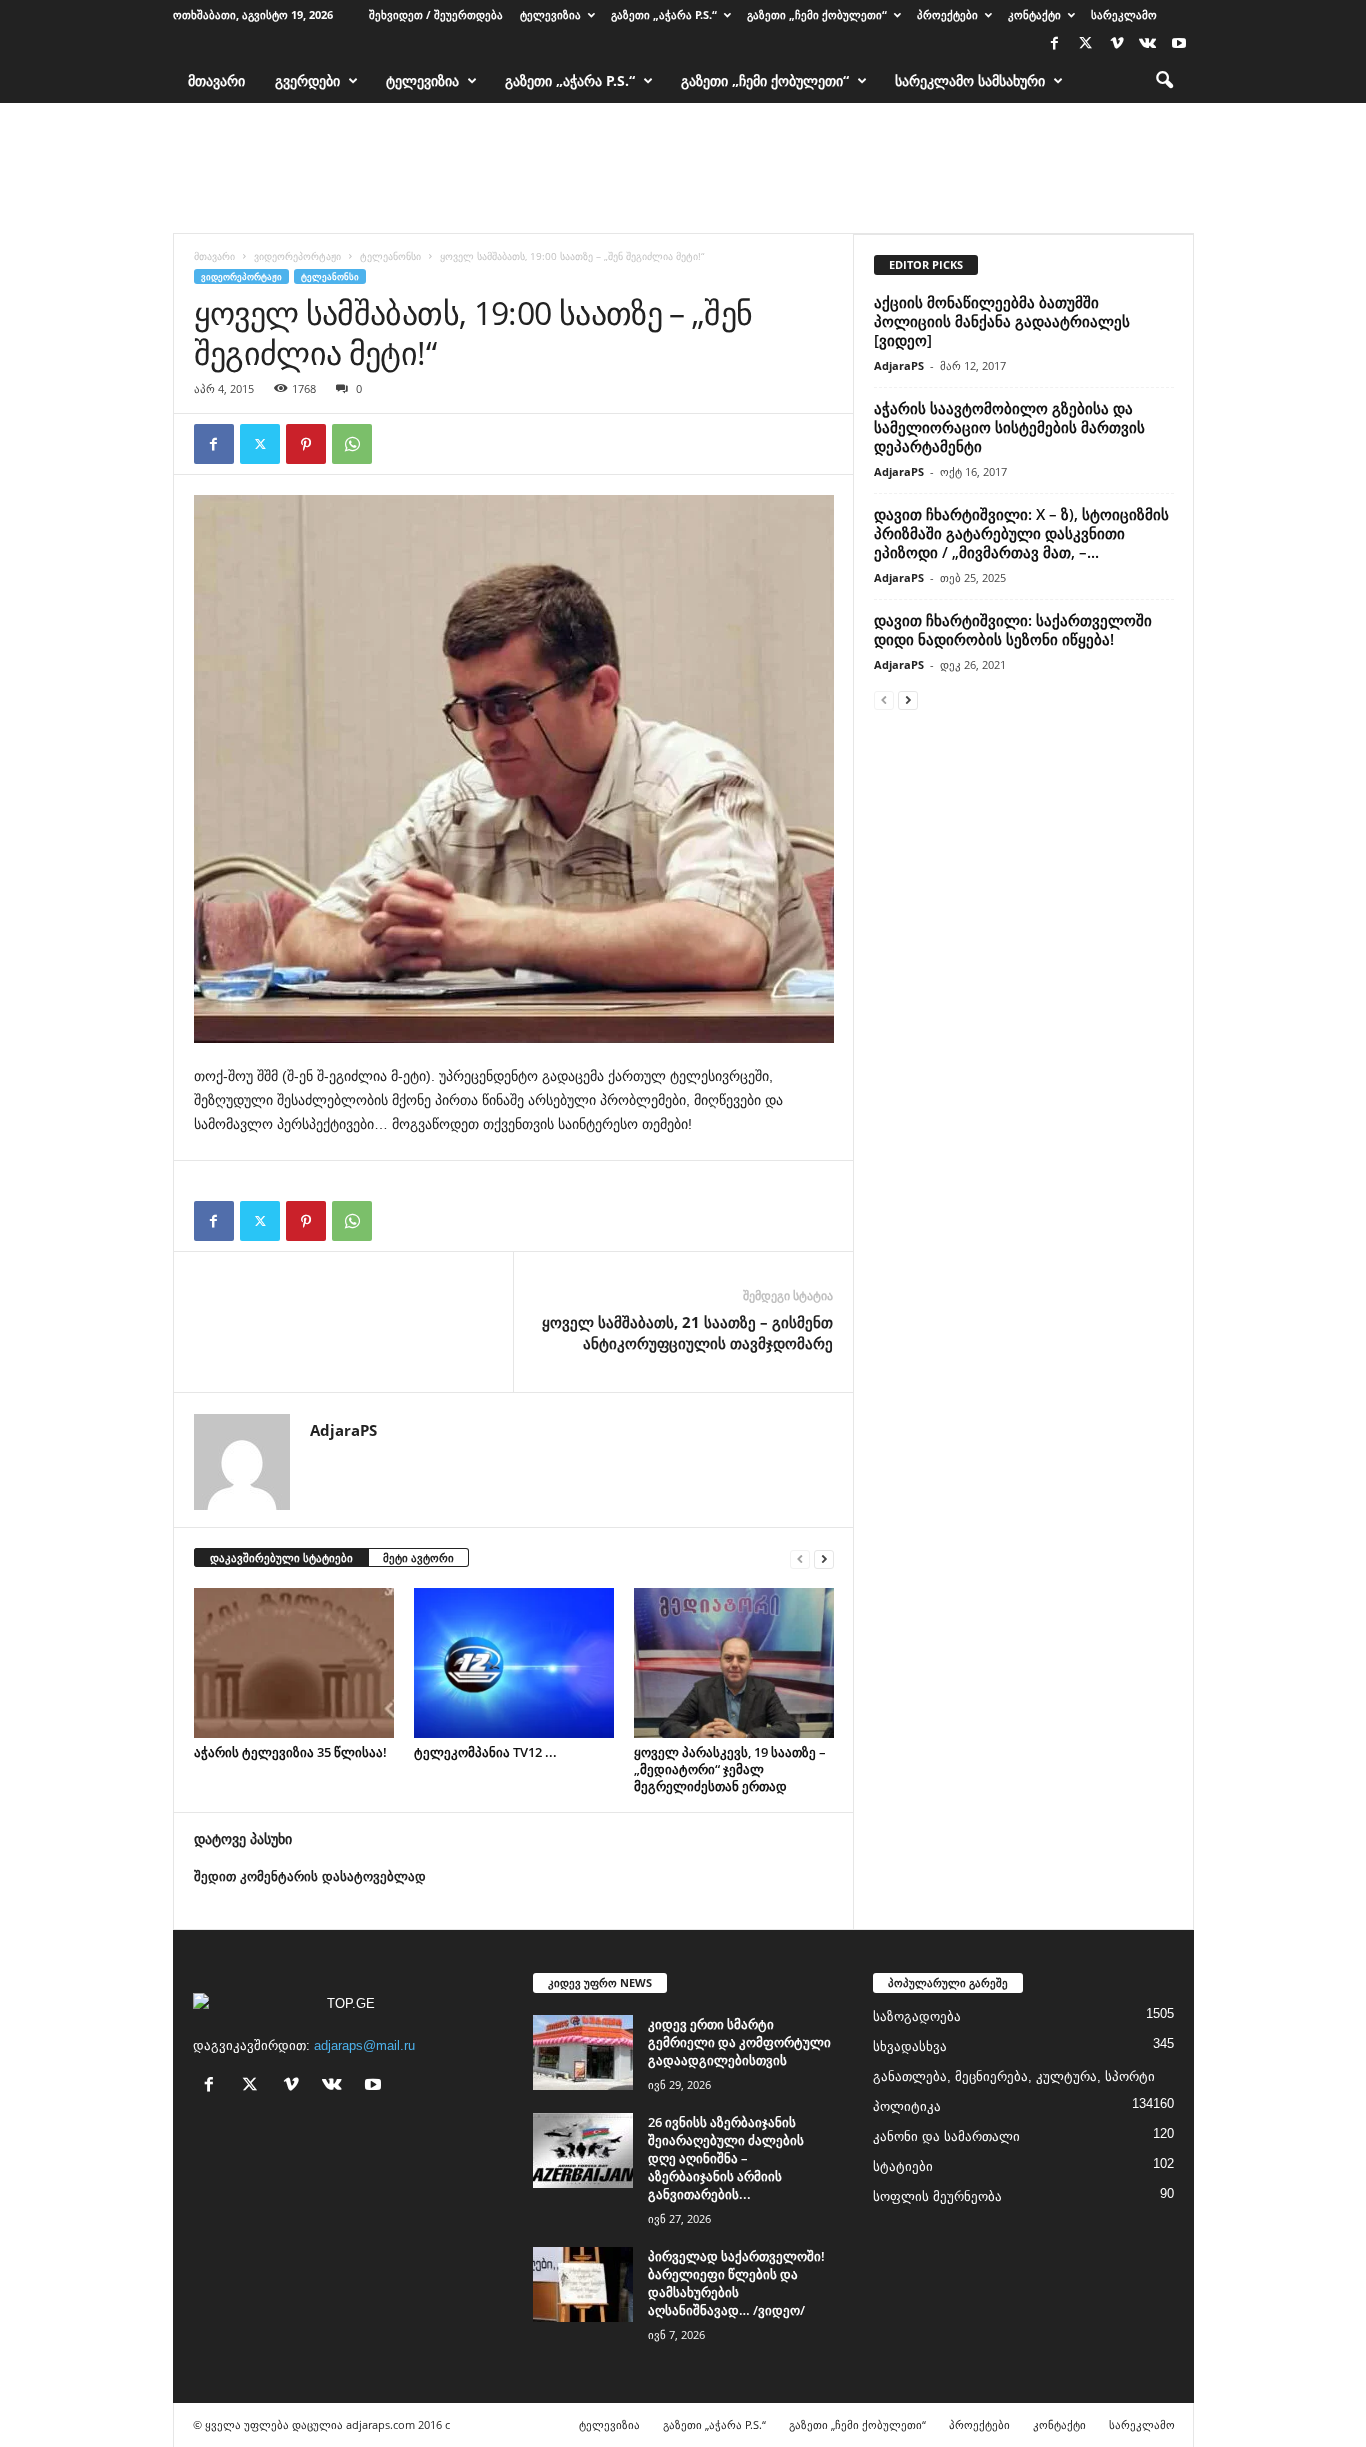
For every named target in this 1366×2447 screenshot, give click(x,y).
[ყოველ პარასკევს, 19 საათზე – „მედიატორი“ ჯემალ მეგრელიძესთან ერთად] (734, 1663)
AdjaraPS (343, 1430)
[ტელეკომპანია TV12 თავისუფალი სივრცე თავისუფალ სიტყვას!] (514, 1663)
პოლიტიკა (907, 2106)
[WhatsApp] (352, 444)
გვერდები (307, 80)
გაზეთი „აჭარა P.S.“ (664, 14)
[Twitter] (1086, 44)
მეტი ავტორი (418, 1557)
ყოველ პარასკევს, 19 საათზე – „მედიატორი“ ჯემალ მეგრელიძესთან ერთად (730, 1769)
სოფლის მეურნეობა (937, 2196)
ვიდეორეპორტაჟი (297, 256)
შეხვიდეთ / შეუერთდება (436, 14)
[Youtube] (1179, 44)
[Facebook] (1055, 44)
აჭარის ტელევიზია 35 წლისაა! (290, 1752)
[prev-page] (800, 1558)
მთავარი (216, 80)
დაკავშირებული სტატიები (281, 1557)
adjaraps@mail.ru (364, 2045)
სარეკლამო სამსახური (970, 80)
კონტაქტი (1034, 14)
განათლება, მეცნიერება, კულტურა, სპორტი (1014, 2076)
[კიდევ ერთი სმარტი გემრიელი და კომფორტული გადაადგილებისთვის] (583, 2052)
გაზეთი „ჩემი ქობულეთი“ (817, 14)
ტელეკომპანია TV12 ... (485, 1752)
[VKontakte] (1148, 44)
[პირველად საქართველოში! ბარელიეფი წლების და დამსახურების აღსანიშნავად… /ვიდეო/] (583, 2284)
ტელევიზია (550, 14)
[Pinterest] (306, 444)
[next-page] (824, 1558)
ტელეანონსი (390, 256)
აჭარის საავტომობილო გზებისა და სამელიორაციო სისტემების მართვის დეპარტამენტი (1009, 427)
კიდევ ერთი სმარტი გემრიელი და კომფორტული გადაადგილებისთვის (739, 2042)
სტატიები (903, 2166)
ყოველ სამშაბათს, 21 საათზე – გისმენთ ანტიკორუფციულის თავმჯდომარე (687, 1332)
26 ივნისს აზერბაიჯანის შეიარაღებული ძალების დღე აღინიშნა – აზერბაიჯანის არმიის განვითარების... (726, 2158)
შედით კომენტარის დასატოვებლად (310, 1876)
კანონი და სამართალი (946, 2136)
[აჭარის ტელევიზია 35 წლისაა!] (294, 1663)
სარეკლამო (1124, 14)
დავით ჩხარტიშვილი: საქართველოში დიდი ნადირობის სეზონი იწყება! (1013, 629)
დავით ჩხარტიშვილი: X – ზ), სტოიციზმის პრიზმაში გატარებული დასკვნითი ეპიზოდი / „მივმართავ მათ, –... (1021, 533)
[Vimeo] (1117, 44)
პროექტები (947, 14)
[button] (1164, 81)
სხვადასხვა (910, 2046)
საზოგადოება (917, 2016)
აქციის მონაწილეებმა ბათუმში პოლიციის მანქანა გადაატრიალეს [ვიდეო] (1002, 321)
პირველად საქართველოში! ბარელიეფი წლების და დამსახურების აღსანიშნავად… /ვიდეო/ (736, 2283)
